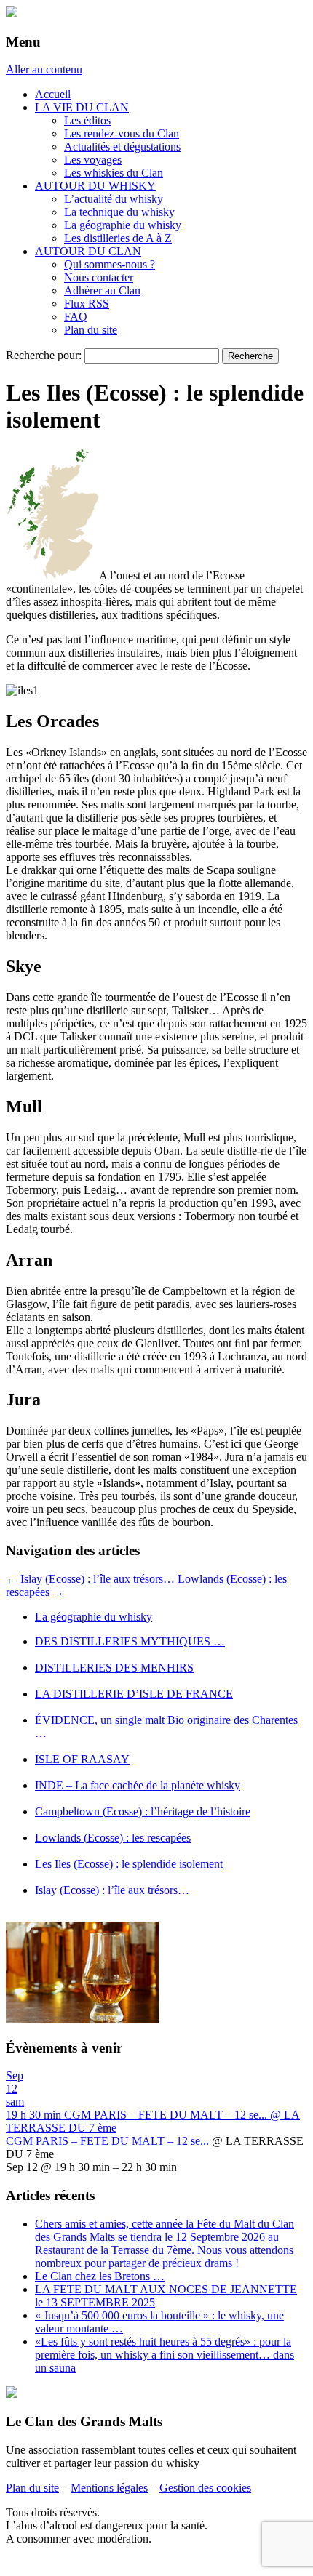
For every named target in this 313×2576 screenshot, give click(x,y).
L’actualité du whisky (114, 199)
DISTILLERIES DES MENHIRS (114, 1668)
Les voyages (93, 160)
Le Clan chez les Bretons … (100, 2276)
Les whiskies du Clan (114, 173)
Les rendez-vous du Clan (122, 133)
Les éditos (87, 120)
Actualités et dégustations (122, 147)
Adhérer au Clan (102, 290)
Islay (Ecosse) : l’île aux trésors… (90, 1579)
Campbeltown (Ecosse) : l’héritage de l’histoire (143, 1811)
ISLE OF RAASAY (82, 1759)
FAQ (76, 317)
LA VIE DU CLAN (82, 107)
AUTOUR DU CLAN (88, 251)
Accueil (53, 94)
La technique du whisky (119, 212)
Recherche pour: (44, 355)
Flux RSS (87, 304)
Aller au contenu (44, 69)
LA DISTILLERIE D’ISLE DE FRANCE (134, 1694)
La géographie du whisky (123, 225)
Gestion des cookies (205, 2488)
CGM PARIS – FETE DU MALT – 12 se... (107, 2141)
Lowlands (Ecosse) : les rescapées (113, 1838)
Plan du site (91, 330)
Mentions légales (109, 2488)
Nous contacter (99, 277)
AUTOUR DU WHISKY (95, 186)
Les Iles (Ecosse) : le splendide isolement (129, 1864)
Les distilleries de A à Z (118, 238)
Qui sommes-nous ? (110, 264)
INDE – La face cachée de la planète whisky (138, 1785)
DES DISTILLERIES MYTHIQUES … (130, 1641)
